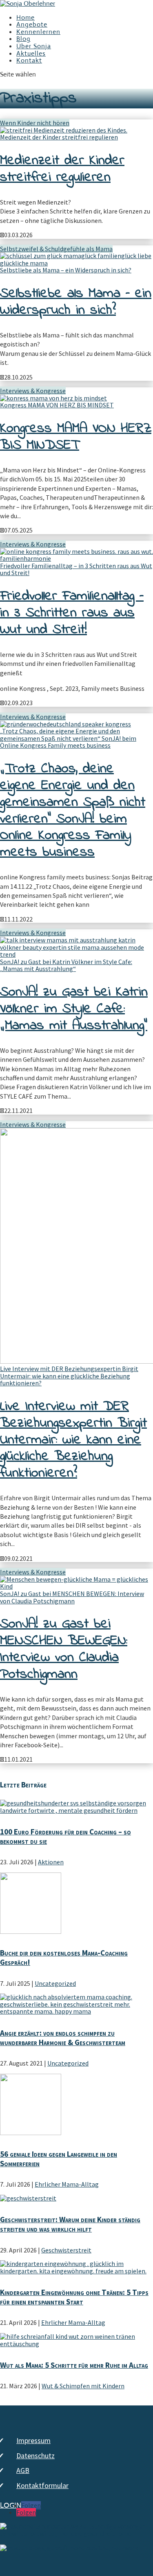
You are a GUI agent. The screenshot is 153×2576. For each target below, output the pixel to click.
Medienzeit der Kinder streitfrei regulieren (59, 137)
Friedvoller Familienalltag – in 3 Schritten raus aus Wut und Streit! (76, 569)
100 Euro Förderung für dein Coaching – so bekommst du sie (65, 1836)
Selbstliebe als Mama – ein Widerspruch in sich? (66, 270)
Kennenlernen (38, 32)
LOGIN (11, 2506)
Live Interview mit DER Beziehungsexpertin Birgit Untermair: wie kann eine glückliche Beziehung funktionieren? (69, 1376)
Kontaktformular (42, 2485)
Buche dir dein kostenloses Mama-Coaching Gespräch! (64, 1957)
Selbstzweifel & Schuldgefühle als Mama (56, 249)
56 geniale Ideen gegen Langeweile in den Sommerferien (59, 2159)
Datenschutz (35, 2456)
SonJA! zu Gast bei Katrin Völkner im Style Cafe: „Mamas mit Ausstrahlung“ (66, 965)
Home (25, 17)
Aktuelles (31, 53)
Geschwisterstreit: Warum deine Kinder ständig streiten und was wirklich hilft (70, 2224)
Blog (23, 39)
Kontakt (29, 60)
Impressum (33, 2440)
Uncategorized (55, 1983)
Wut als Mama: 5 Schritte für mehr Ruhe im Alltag (74, 2365)
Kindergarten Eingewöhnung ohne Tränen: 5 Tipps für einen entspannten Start (74, 2297)
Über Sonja (34, 46)
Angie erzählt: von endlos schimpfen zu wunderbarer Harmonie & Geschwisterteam (63, 2038)
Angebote (32, 24)
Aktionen (51, 1862)
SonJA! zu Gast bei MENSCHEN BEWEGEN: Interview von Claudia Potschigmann (72, 1597)
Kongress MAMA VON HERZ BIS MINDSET (57, 405)
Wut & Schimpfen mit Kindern (83, 2386)
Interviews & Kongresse (33, 391)
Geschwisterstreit (66, 2250)
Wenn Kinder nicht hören (35, 123)
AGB (23, 2470)
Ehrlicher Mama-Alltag (67, 2184)
